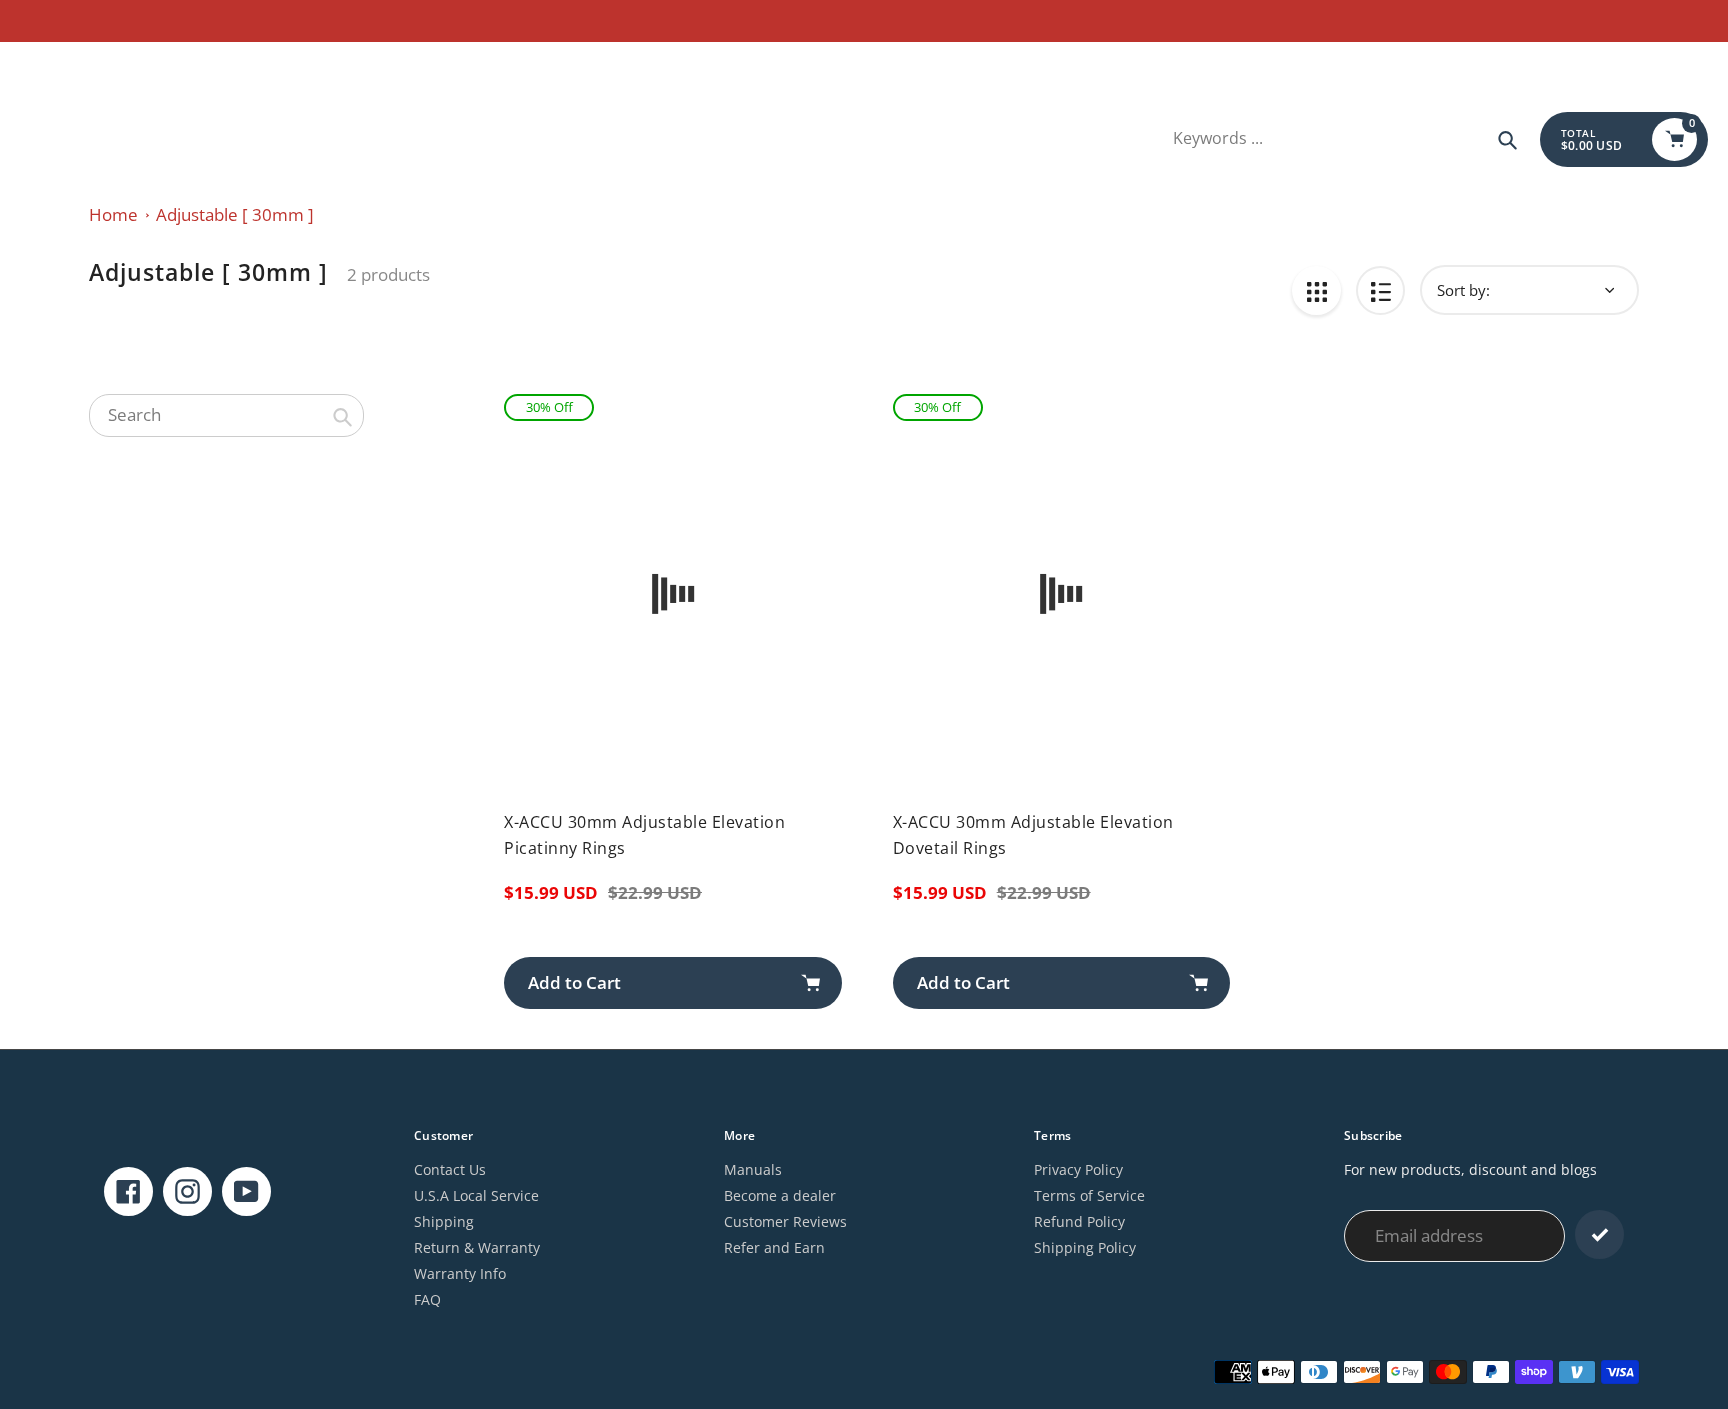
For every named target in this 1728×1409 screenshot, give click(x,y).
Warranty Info (460, 1273)
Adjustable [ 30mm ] (235, 214)
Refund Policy (1079, 1221)
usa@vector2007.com (90, 65)
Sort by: (1463, 290)
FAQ (427, 1299)
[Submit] (1599, 1234)
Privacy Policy (1078, 1169)
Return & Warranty (477, 1247)
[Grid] (1316, 290)
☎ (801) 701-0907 (231, 65)
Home (113, 214)
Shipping (444, 1221)
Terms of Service (1089, 1195)
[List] (1380, 290)
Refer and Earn (774, 1247)
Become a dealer (780, 1195)
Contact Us (450, 1169)
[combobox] (226, 415)
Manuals (753, 1169)
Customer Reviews (785, 1221)
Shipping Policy (1085, 1247)
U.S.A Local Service (476, 1195)
